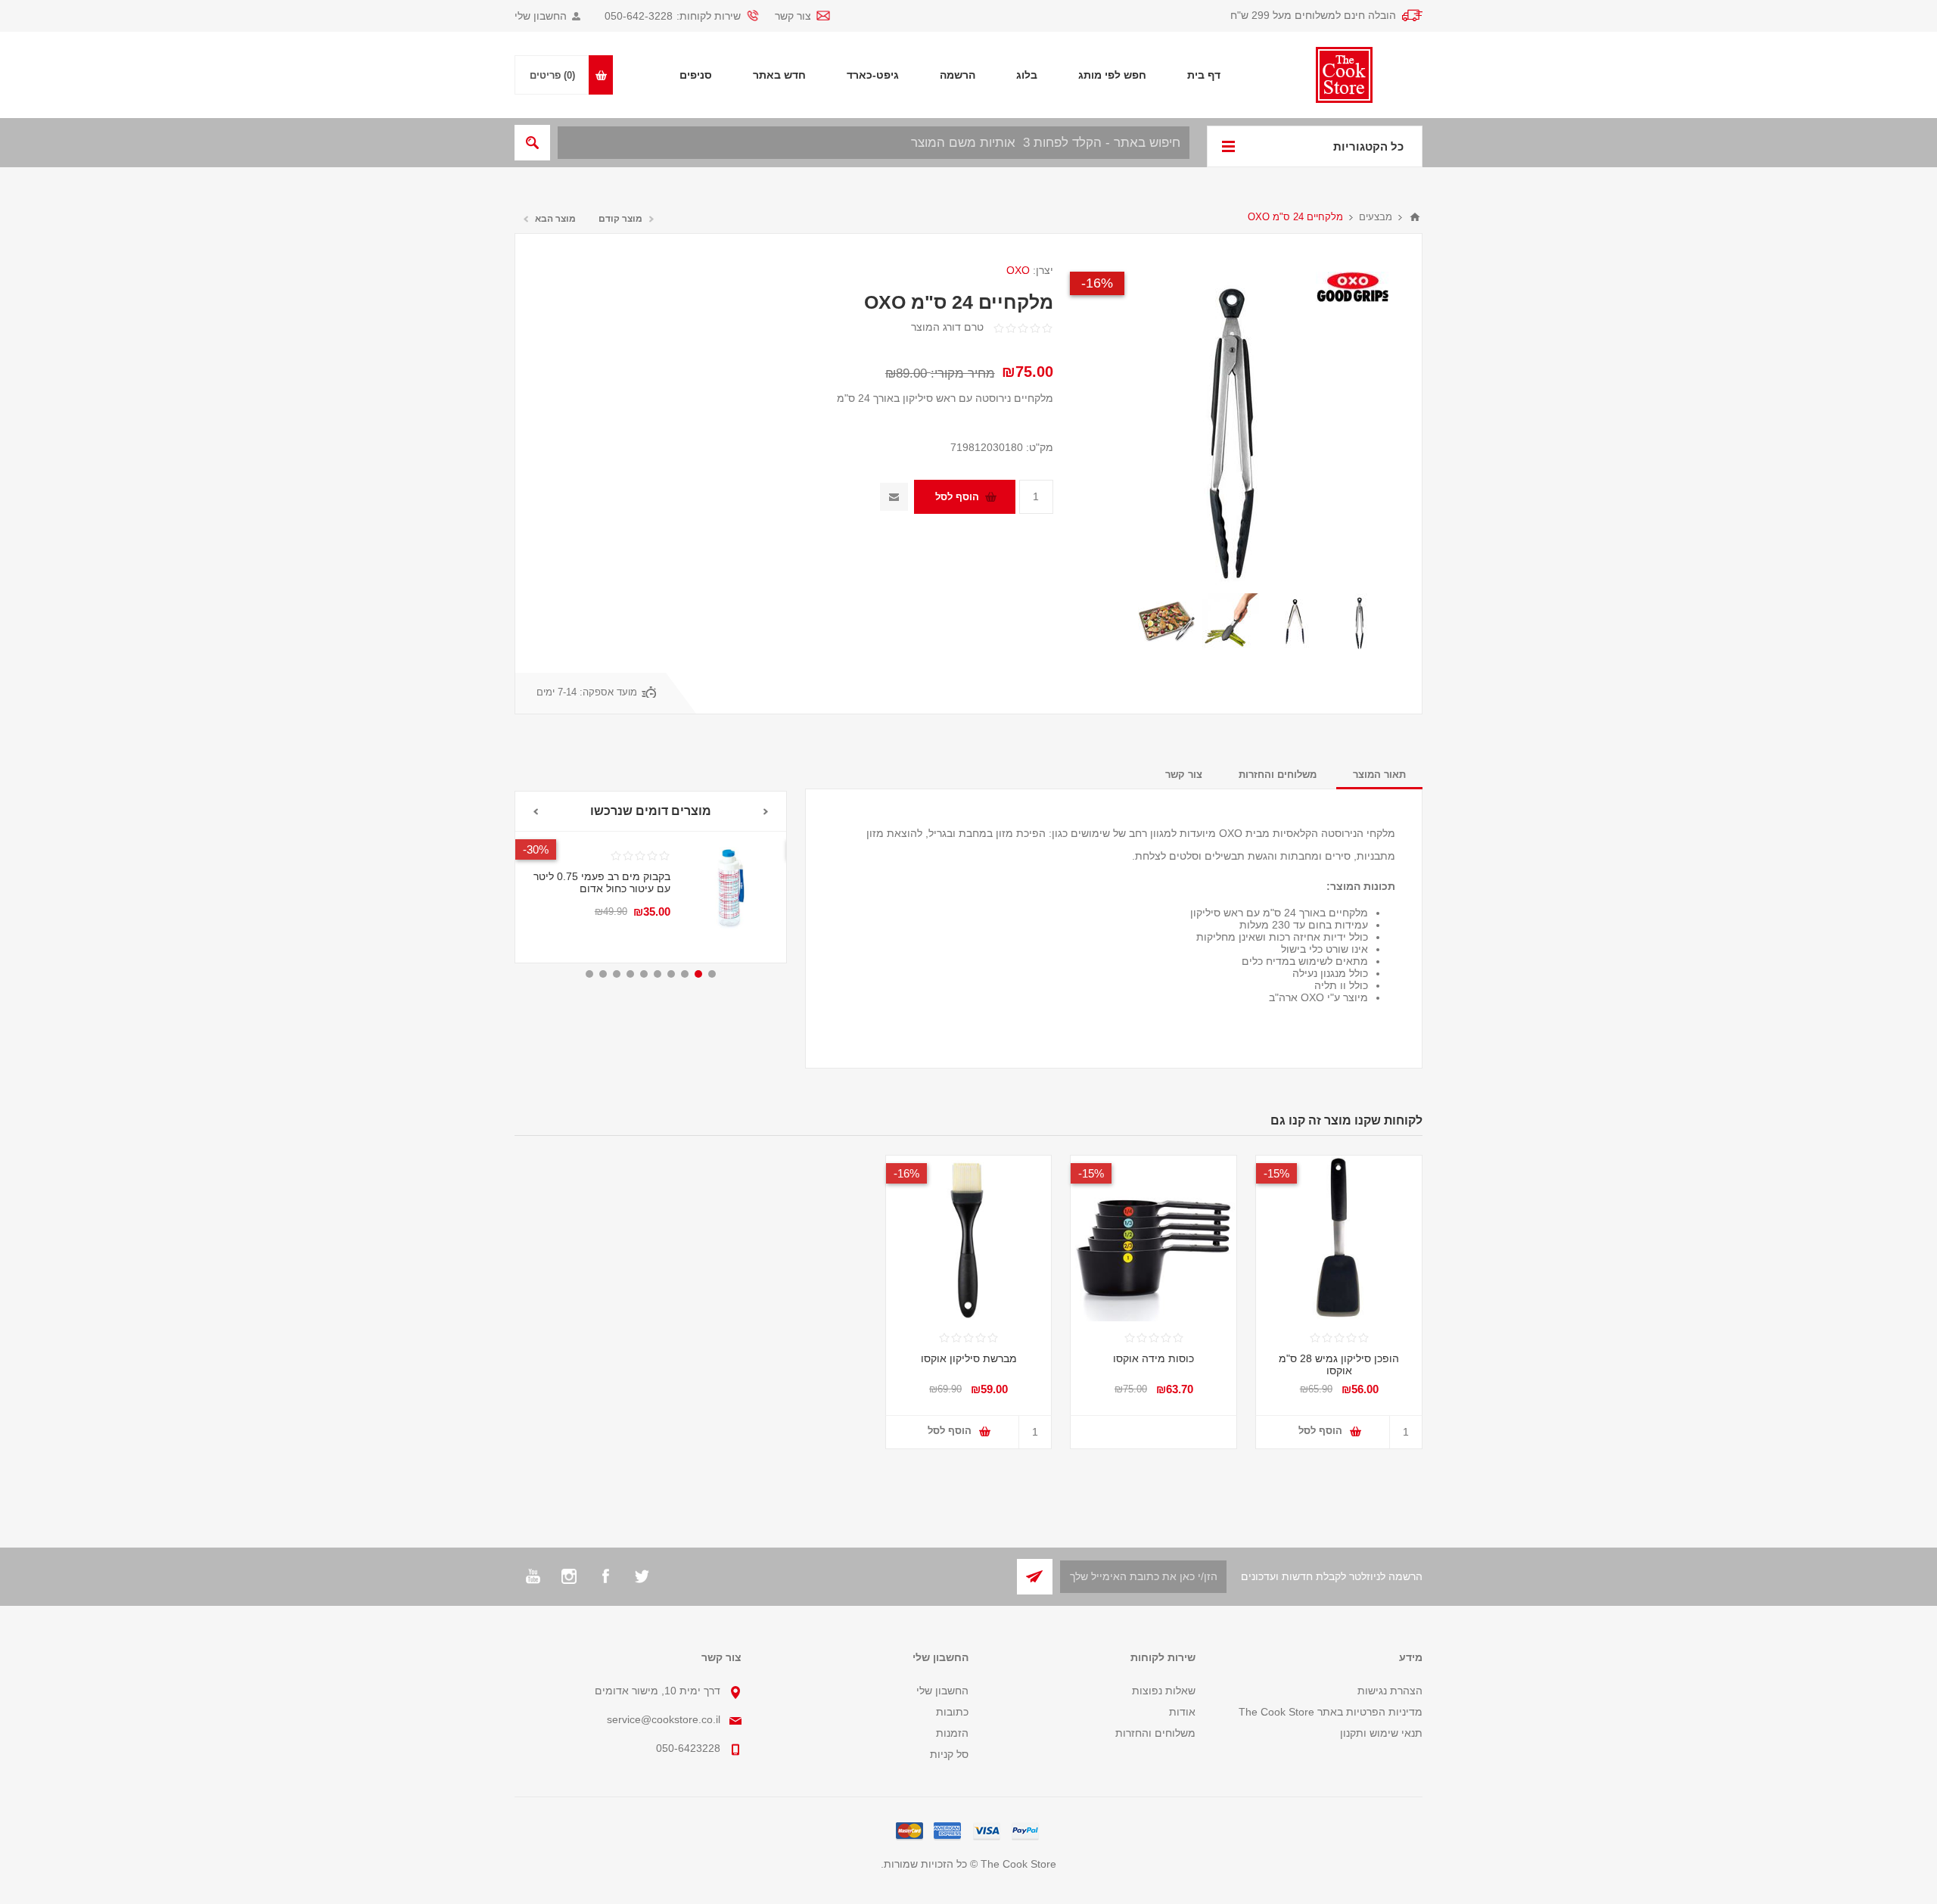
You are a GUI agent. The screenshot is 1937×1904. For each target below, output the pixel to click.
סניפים (696, 75)
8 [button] (617, 974)
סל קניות (949, 1754)
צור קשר (793, 16)
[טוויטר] (642, 1576)
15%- (1276, 1173)
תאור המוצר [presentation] (1379, 775)
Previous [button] (766, 812)
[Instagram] (569, 1576)
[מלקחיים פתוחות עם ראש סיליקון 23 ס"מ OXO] (1295, 622)
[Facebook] (605, 1576)
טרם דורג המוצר (947, 327)
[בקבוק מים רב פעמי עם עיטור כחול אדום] (728, 890)
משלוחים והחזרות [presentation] (1278, 775)
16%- (1097, 283)
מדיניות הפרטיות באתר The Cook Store (1331, 1712)
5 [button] (658, 974)
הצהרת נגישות (1390, 1691)
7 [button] (630, 974)
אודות (1182, 1712)
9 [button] (603, 974)
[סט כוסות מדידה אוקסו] (1153, 1238)
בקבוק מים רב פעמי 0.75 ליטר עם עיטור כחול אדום (602, 882)
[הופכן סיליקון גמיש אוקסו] (1339, 1238)
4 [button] (671, 974)
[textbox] (874, 143)
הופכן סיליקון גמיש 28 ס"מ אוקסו (1339, 1364)
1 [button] (712, 974)
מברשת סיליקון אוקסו (969, 1358)
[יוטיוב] (533, 1576)
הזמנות (952, 1733)
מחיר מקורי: (963, 373)
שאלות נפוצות (1164, 1691)
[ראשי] (1415, 217)
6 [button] (644, 974)
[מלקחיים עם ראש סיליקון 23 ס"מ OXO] (1359, 622)
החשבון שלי (541, 16)
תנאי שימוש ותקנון (1381, 1733)
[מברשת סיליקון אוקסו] (969, 1238)
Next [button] (535, 812)
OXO (1018, 270)
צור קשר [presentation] (1184, 775)
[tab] (1379, 775)
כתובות (952, 1712)
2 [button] (698, 974)
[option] (1359, 622)
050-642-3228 (639, 16)
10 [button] (589, 974)
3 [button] (685, 974)
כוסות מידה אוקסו (1153, 1358)
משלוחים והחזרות (1155, 1733)
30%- (536, 849)
